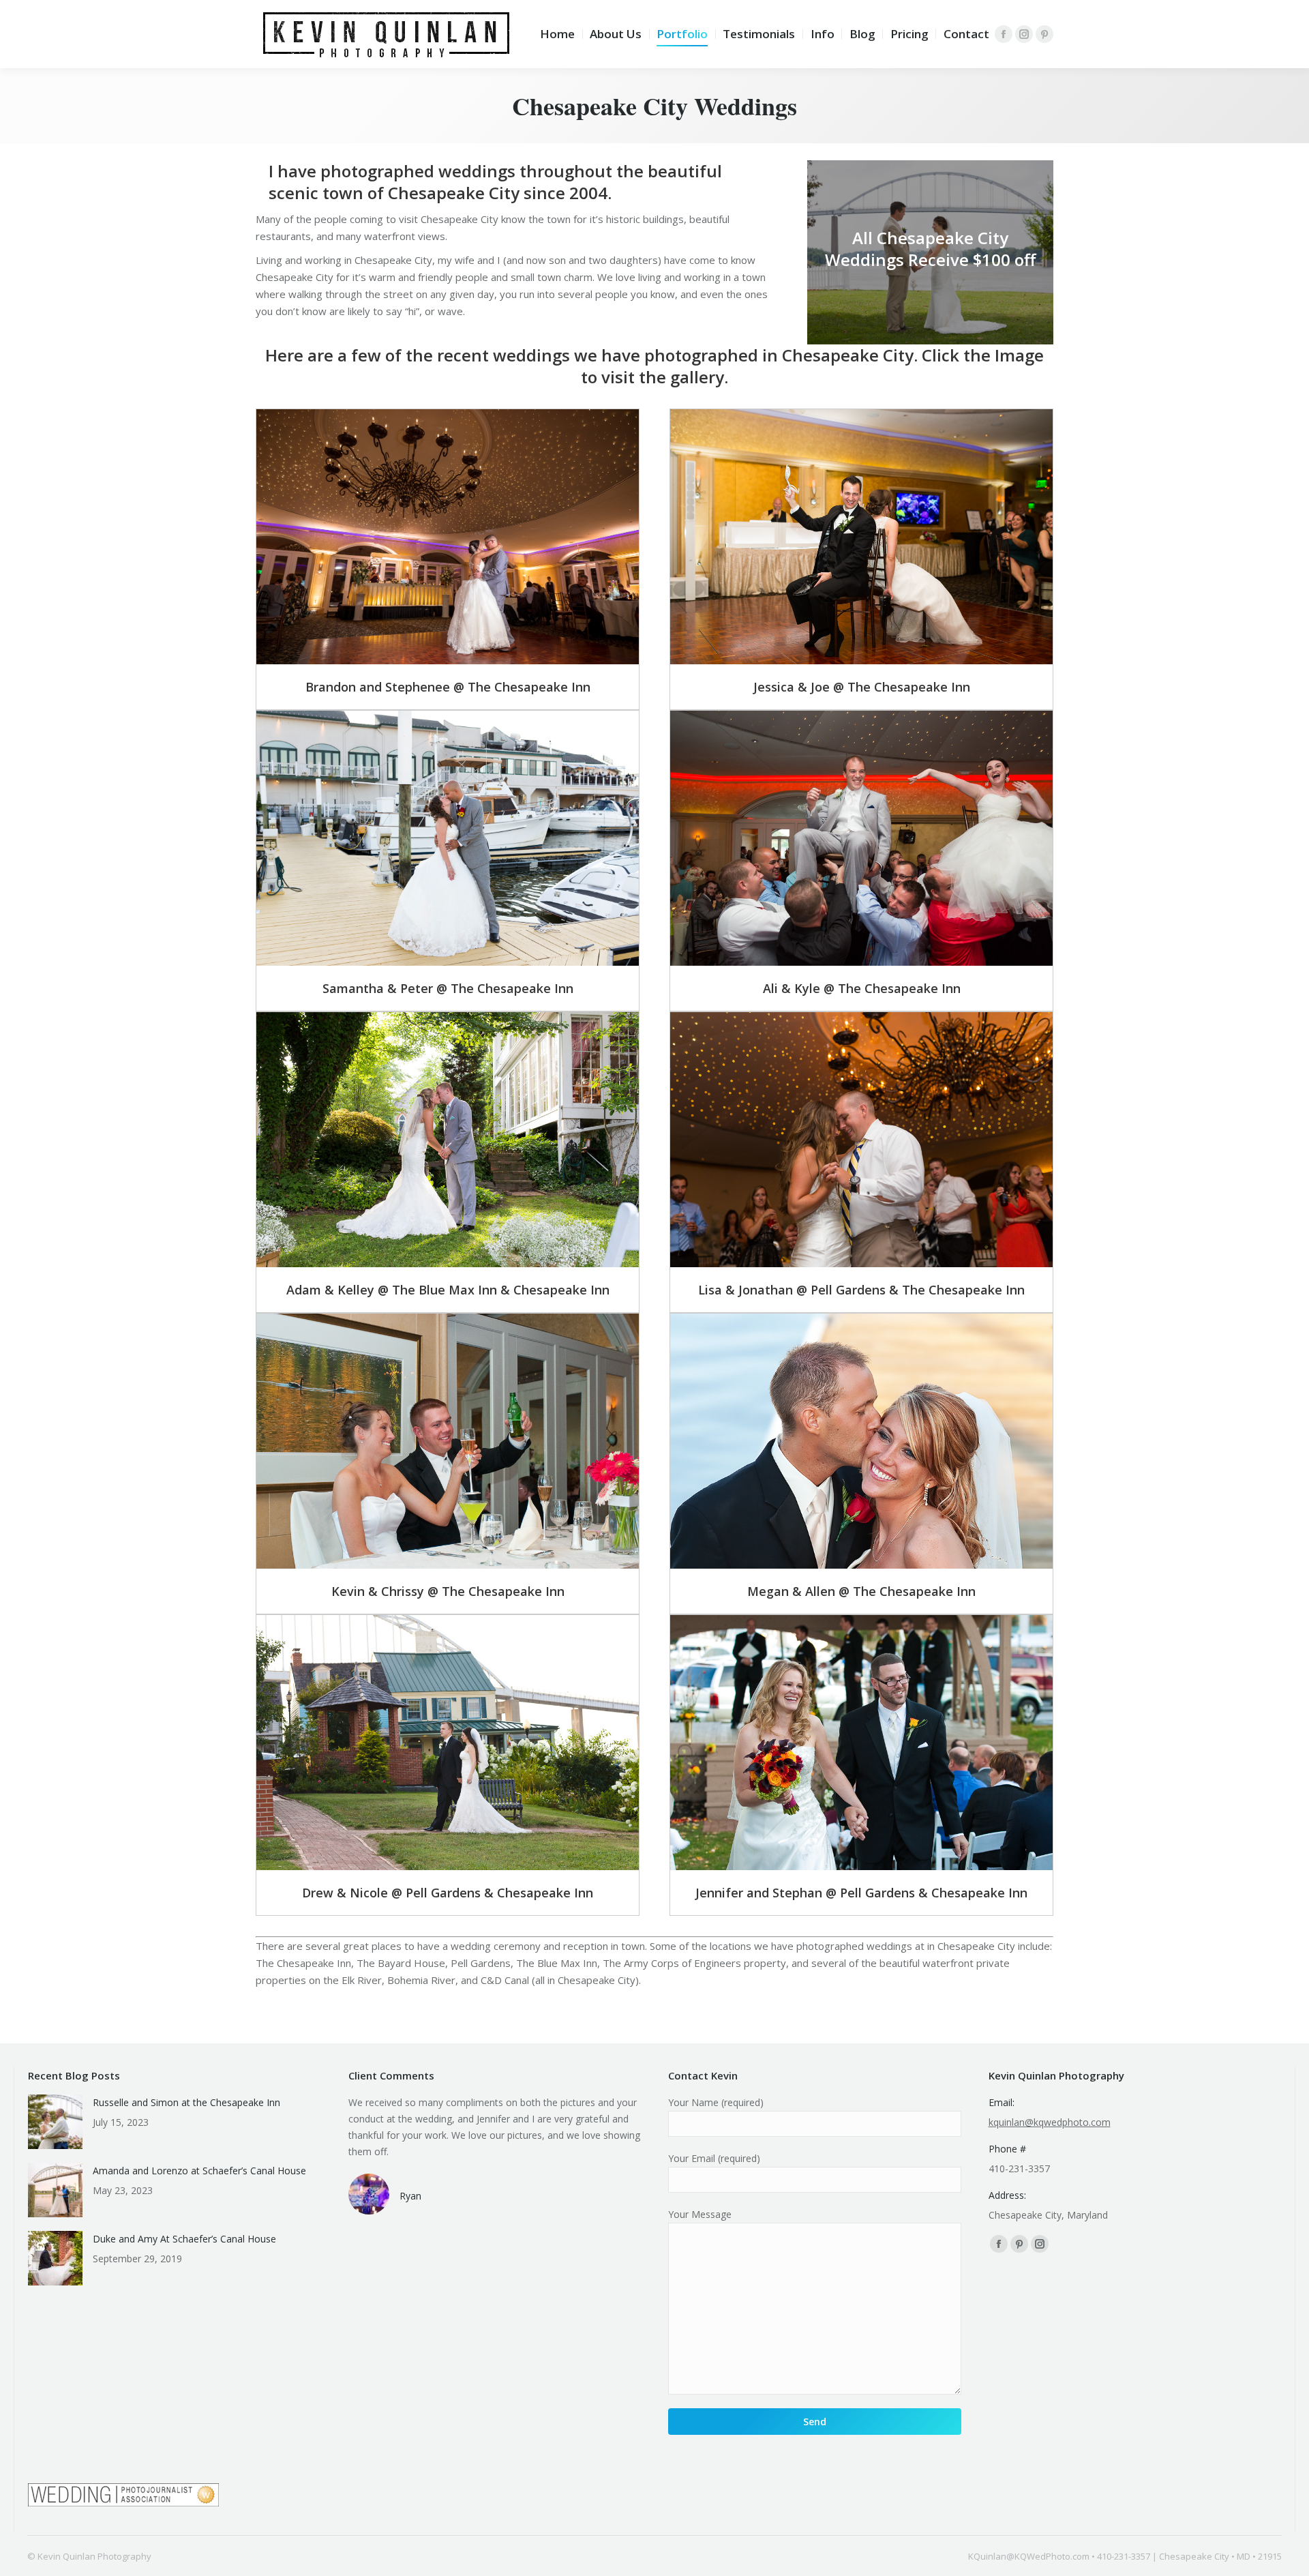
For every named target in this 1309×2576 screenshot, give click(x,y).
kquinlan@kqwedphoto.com (1050, 2122)
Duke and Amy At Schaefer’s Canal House (184, 2239)
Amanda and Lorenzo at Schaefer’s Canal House (199, 2171)
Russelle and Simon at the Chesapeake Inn (186, 2102)
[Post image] (55, 2122)
